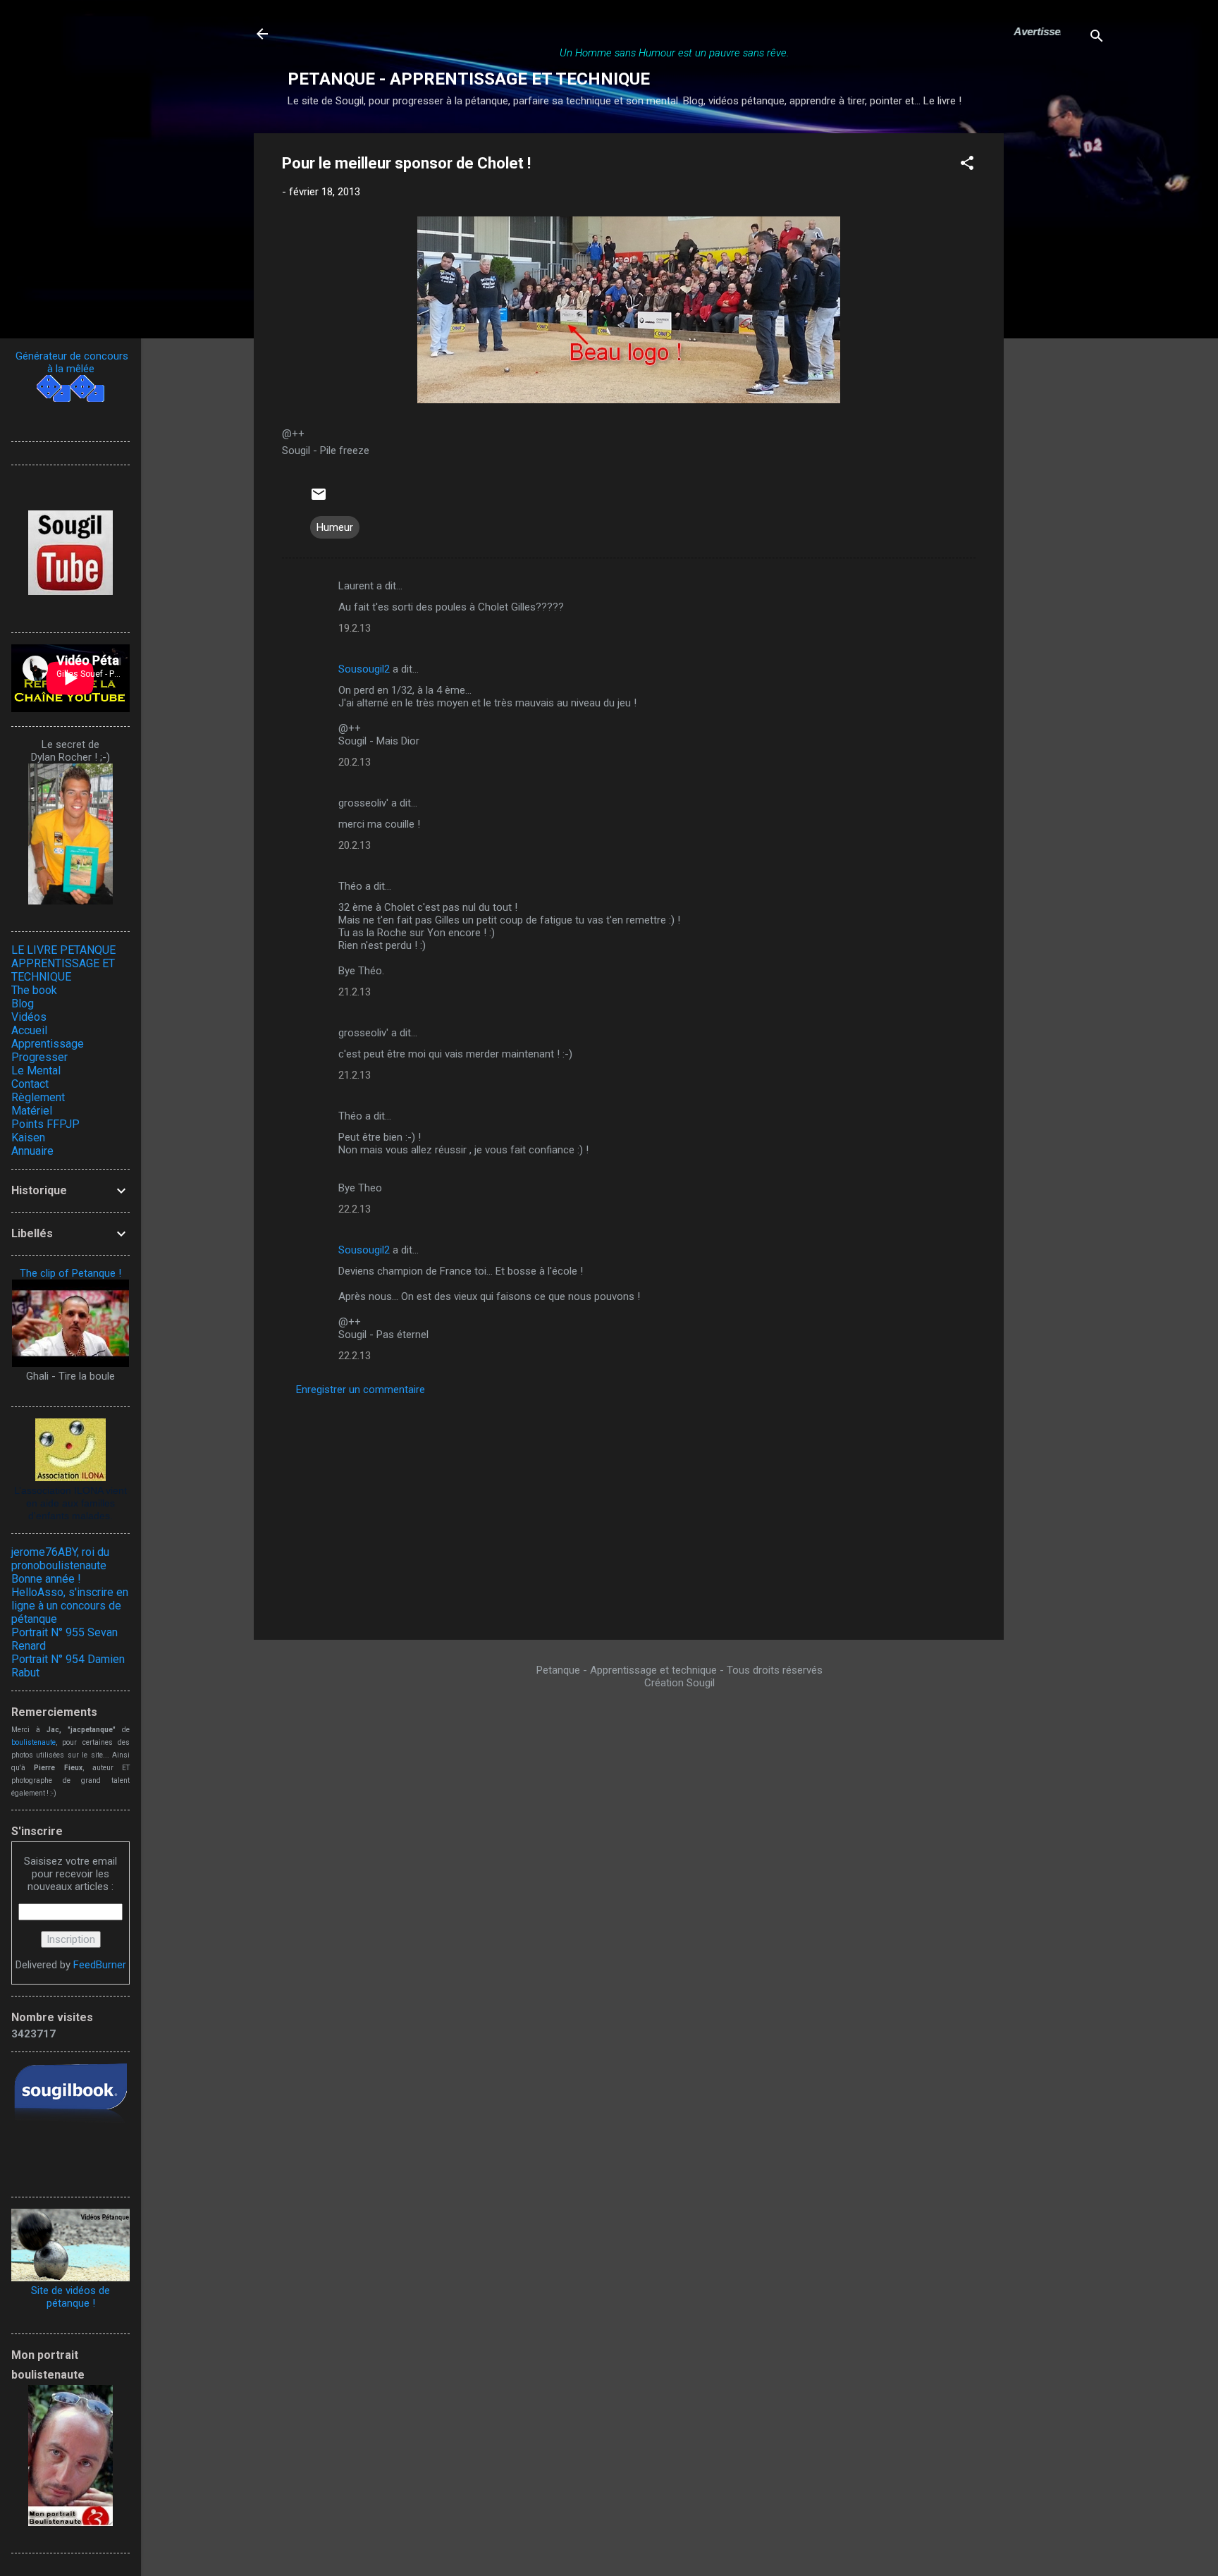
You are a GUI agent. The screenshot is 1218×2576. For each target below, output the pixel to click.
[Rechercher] (1097, 38)
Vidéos (29, 1017)
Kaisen (28, 1137)
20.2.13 (355, 762)
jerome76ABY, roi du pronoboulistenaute (60, 1559)
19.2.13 (355, 628)
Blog (23, 1004)
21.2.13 (355, 992)
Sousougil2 (364, 669)
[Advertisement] (1060, 345)
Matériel (32, 1111)
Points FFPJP (45, 1124)
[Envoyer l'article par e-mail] (319, 499)
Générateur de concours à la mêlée (70, 362)
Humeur (335, 527)
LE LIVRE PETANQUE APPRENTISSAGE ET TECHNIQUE (63, 963)
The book (34, 990)
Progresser (39, 1057)
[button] (967, 165)
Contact (30, 1084)
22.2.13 (355, 1209)
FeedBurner (100, 1965)
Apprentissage (48, 1044)
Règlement (38, 1097)
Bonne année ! (46, 1579)
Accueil (29, 1030)
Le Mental (36, 1071)
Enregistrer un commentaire (361, 1390)
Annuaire (32, 1151)
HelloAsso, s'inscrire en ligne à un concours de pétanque (70, 1606)
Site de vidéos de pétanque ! (70, 2297)
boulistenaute (33, 1742)
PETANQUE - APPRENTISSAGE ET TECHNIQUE (469, 79)
